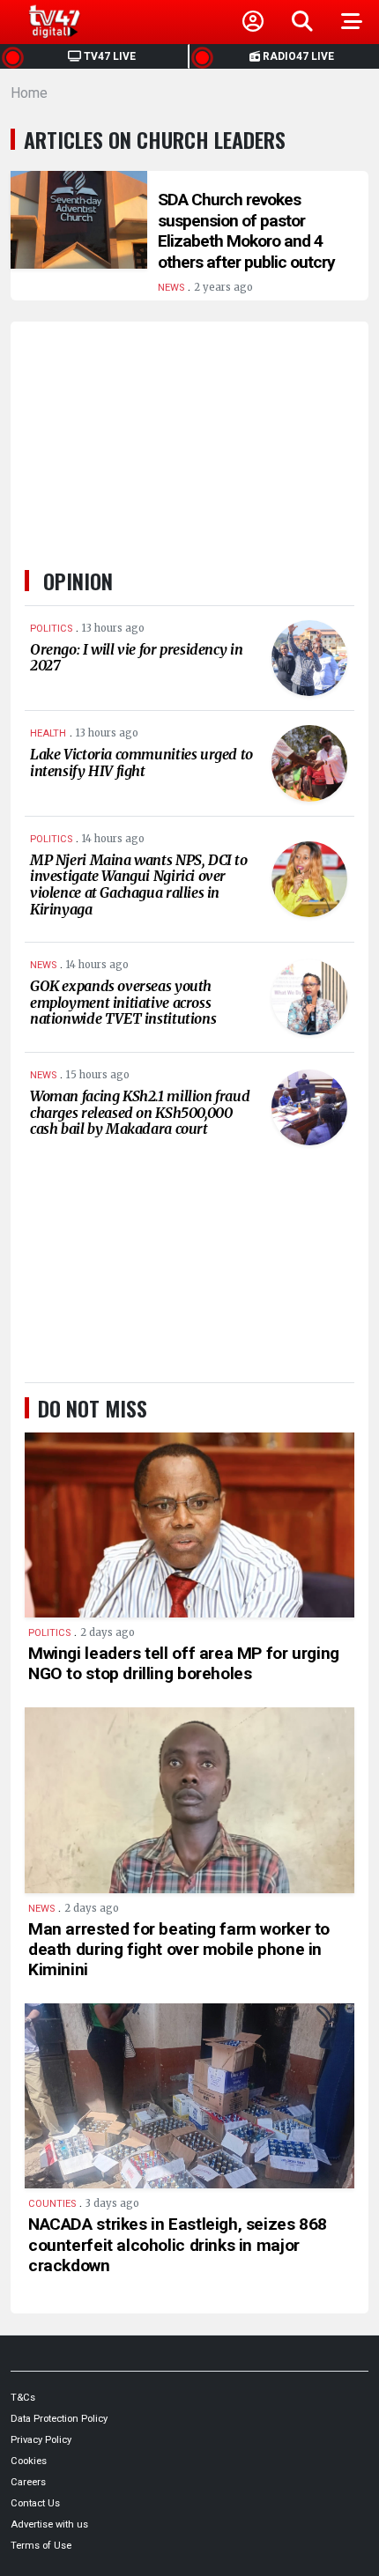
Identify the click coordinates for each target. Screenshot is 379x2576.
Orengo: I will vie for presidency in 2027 (136, 658)
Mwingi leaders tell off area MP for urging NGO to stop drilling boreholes (184, 1663)
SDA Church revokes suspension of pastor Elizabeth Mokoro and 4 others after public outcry (246, 231)
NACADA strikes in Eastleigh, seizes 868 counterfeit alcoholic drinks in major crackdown (178, 2244)
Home (29, 93)
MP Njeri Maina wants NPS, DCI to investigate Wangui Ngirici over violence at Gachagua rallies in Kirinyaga (139, 885)
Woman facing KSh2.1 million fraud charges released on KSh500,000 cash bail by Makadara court (140, 1112)
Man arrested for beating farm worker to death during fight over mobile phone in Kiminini (179, 1949)
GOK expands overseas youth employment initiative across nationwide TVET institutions (123, 1002)
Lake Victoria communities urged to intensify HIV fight (141, 762)
